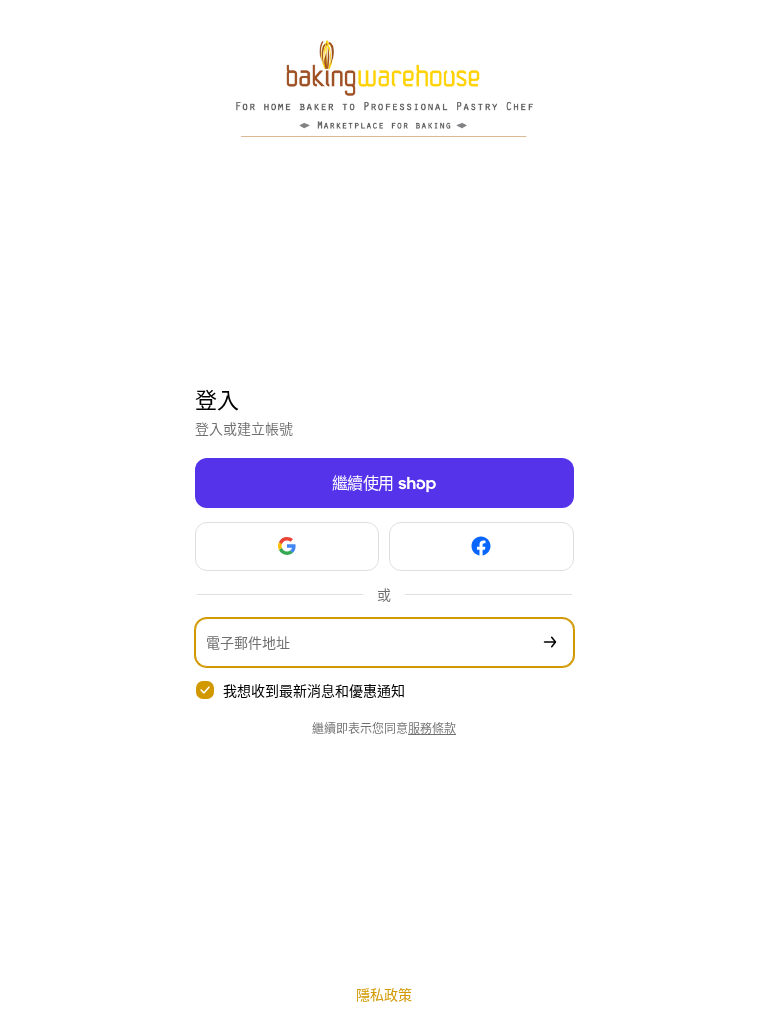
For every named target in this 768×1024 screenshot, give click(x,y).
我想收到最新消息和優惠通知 (314, 690)
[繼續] (550, 642)
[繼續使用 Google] (287, 546)
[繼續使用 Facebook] (481, 546)
